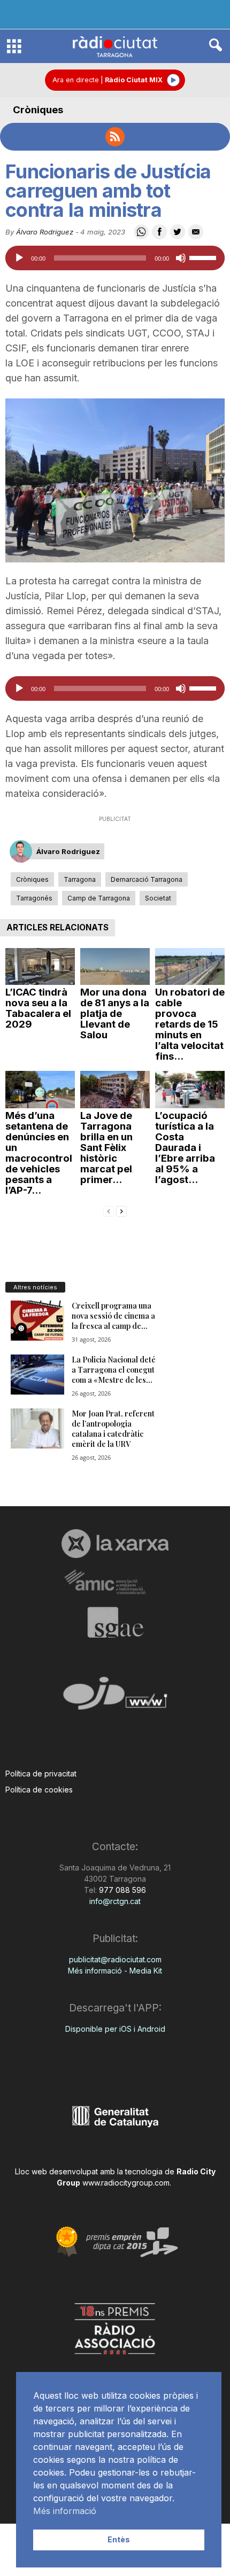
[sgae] (115, 1622)
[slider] (204, 257)
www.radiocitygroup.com (126, 2183)
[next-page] (121, 1211)
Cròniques (38, 110)
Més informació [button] (65, 2511)
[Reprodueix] (19, 258)
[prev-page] (109, 1211)
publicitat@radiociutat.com (115, 1959)
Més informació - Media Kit (115, 1971)
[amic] (115, 1582)
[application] (115, 258)
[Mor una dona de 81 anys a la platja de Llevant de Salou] (115, 966)
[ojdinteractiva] (115, 1698)
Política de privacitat (41, 1774)
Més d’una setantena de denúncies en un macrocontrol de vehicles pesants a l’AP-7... (39, 1153)
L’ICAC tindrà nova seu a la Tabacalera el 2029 (38, 1008)
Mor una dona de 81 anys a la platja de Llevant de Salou (115, 1013)
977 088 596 (121, 1890)
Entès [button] (119, 2539)
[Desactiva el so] (181, 258)
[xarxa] (115, 1544)
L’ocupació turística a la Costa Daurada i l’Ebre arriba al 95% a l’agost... (185, 1148)
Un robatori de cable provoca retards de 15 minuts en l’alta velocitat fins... (190, 1024)
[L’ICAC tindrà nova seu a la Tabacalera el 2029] (40, 966)
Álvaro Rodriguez (45, 232)
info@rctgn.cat (115, 1901)
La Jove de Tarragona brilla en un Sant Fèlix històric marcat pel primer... (106, 1148)
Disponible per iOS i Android (115, 2029)
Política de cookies (39, 1790)
